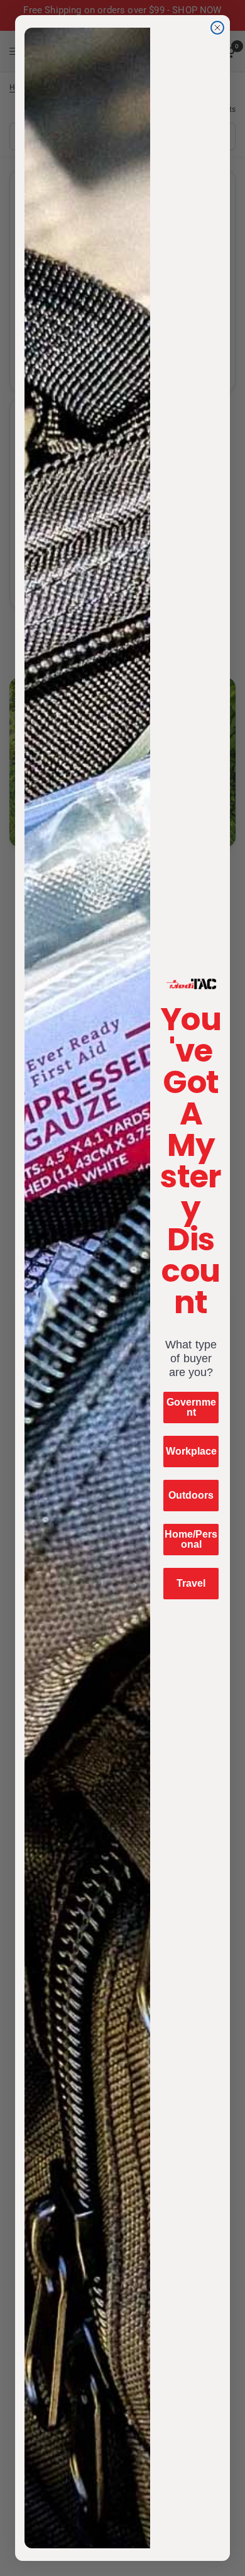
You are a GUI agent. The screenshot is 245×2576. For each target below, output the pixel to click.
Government (191, 1407)
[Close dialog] (217, 28)
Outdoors (191, 1495)
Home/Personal (191, 1539)
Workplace (191, 1451)
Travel (191, 1583)
